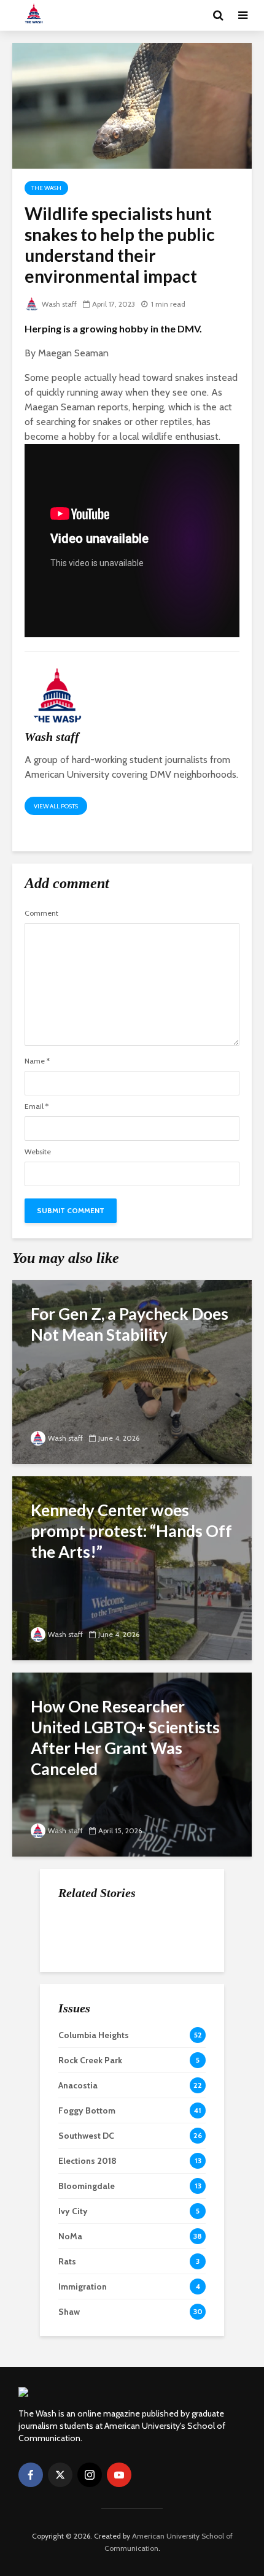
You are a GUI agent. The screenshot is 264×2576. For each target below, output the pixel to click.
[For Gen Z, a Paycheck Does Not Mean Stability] (132, 1370)
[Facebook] (31, 2475)
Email (37, 1106)
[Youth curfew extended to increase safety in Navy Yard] (83, 2053)
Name (37, 1061)
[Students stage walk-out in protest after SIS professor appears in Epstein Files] (83, 1992)
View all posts (56, 806)
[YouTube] (119, 2475)
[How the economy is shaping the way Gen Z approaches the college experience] (83, 1931)
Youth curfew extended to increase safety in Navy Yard (159, 2055)
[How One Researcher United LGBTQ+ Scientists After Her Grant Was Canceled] (132, 1763)
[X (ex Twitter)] (60, 2475)
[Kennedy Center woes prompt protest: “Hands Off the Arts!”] (132, 1567)
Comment (41, 913)
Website (38, 1152)
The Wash (46, 188)
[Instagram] (90, 2475)
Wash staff (59, 304)
